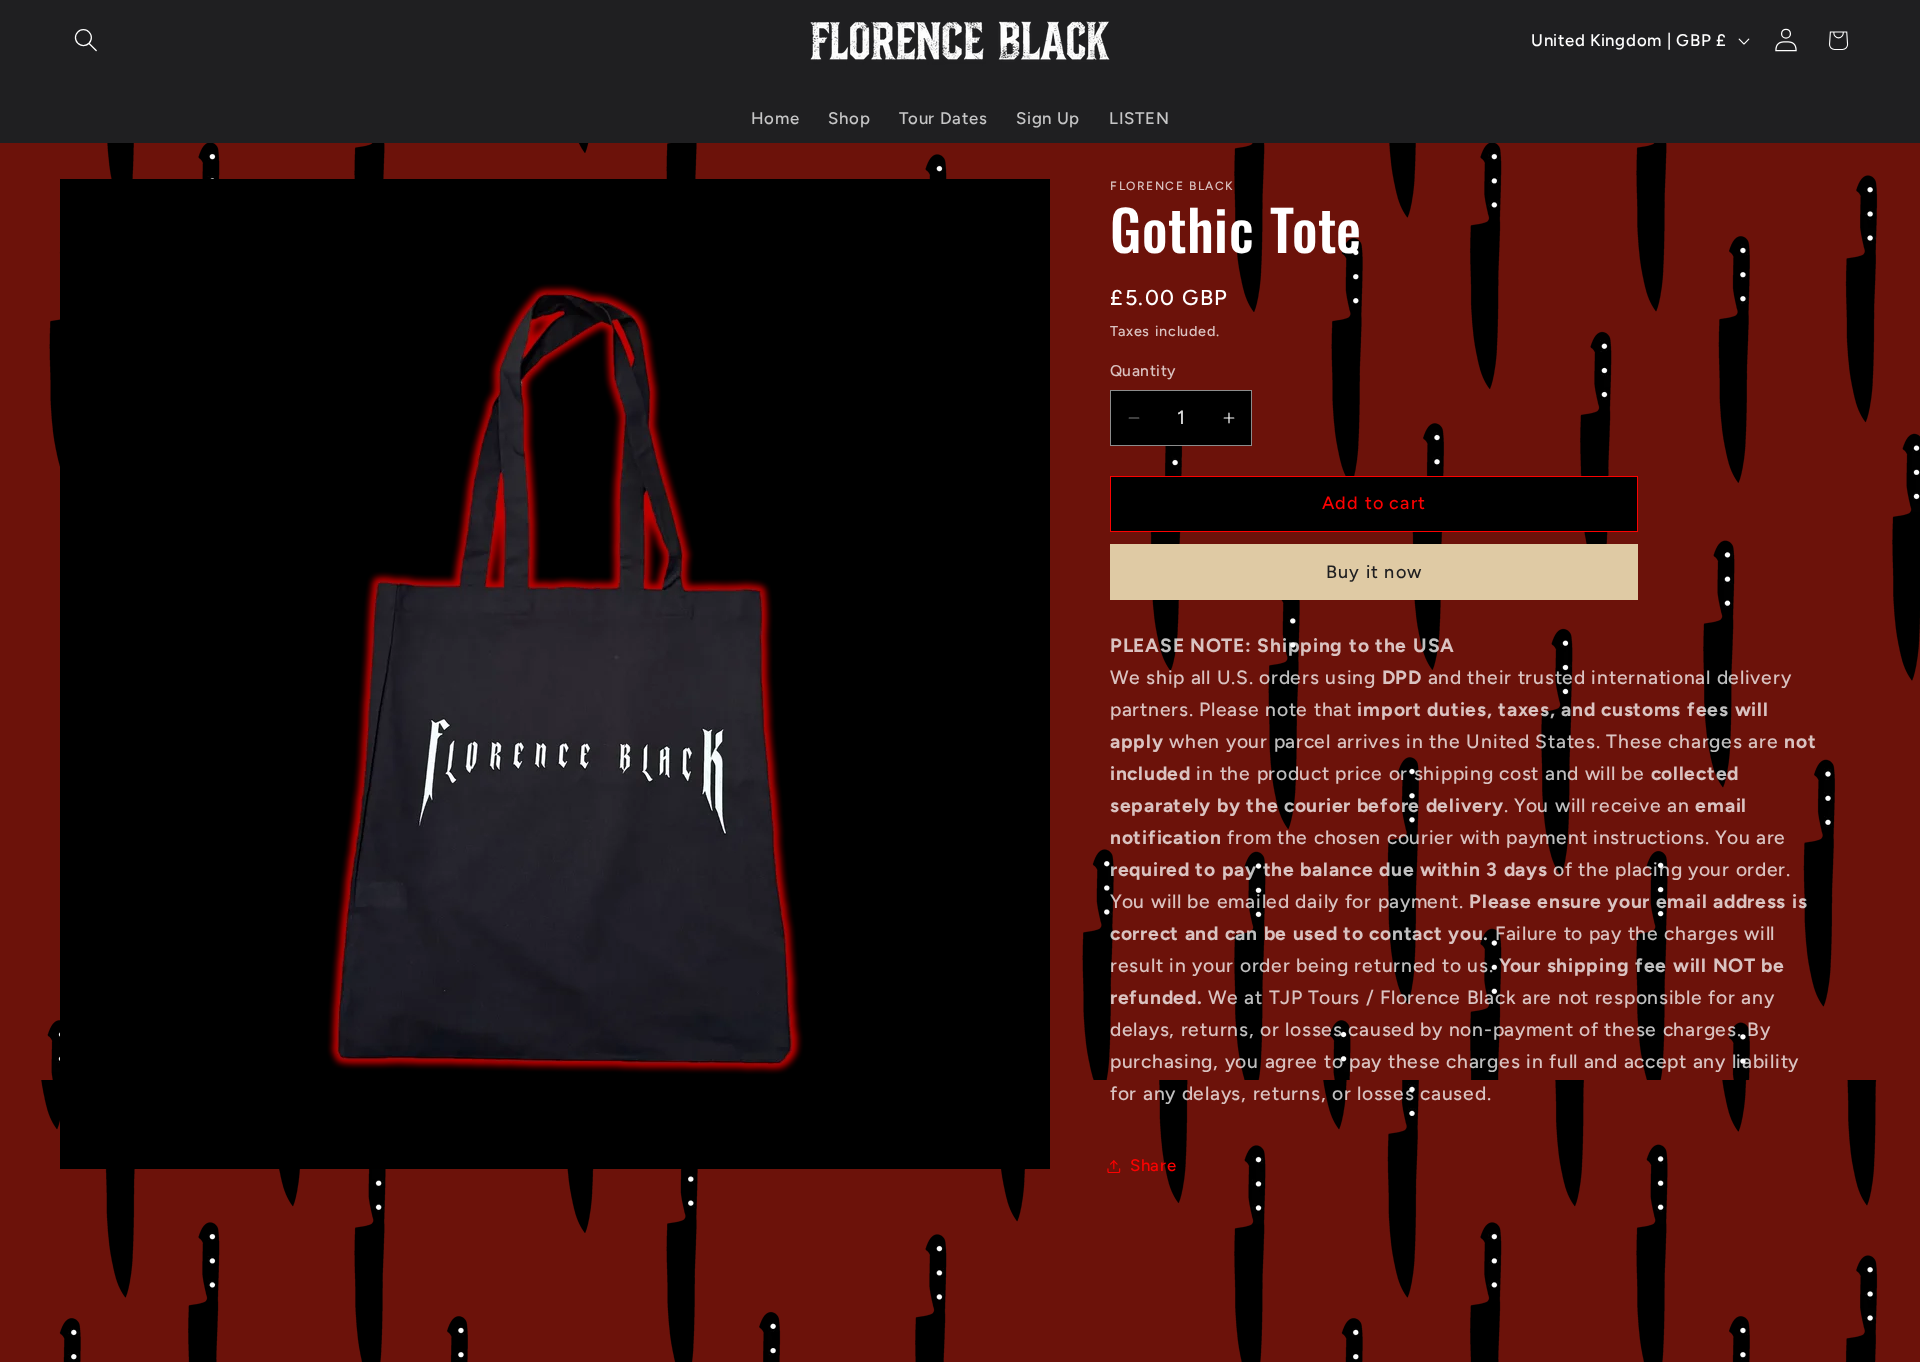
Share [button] (1153, 1165)
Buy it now (1374, 572)
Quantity (1143, 370)
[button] (86, 40)
